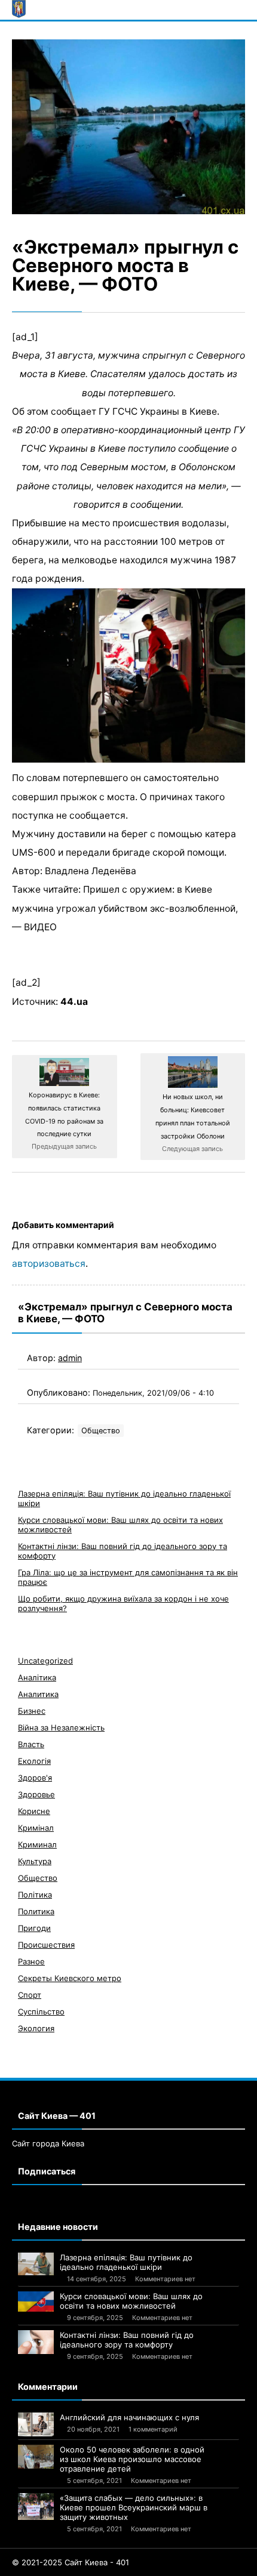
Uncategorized (45, 1661)
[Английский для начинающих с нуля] (36, 2424)
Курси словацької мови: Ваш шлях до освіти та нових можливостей (131, 2301)
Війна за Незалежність (61, 1727)
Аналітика (37, 1677)
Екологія (34, 1761)
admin (70, 1358)
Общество (101, 1431)
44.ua (74, 1002)
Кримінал (36, 1828)
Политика (36, 1911)
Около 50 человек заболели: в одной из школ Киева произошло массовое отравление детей (132, 2459)
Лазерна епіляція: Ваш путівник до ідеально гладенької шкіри (126, 2262)
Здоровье (36, 1794)
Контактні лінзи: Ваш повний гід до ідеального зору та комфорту (127, 2340)
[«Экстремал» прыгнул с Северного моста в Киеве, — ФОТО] (128, 127)
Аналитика (38, 1694)
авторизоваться (49, 1264)
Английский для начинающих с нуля (129, 2417)
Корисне (34, 1811)
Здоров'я (35, 1778)
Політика (35, 1895)
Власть (31, 1744)
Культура (35, 1861)
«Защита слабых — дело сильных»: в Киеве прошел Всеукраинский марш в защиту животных (134, 2507)
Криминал (37, 1844)
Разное (31, 1961)
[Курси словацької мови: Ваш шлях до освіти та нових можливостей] (36, 2302)
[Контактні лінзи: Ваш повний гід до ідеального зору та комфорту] (36, 2342)
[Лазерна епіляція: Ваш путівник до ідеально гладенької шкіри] (36, 2264)
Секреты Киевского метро (70, 1978)
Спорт (30, 1995)
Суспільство (41, 2012)
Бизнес (32, 1711)
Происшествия (46, 1945)
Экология (36, 2028)
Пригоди (34, 1928)
